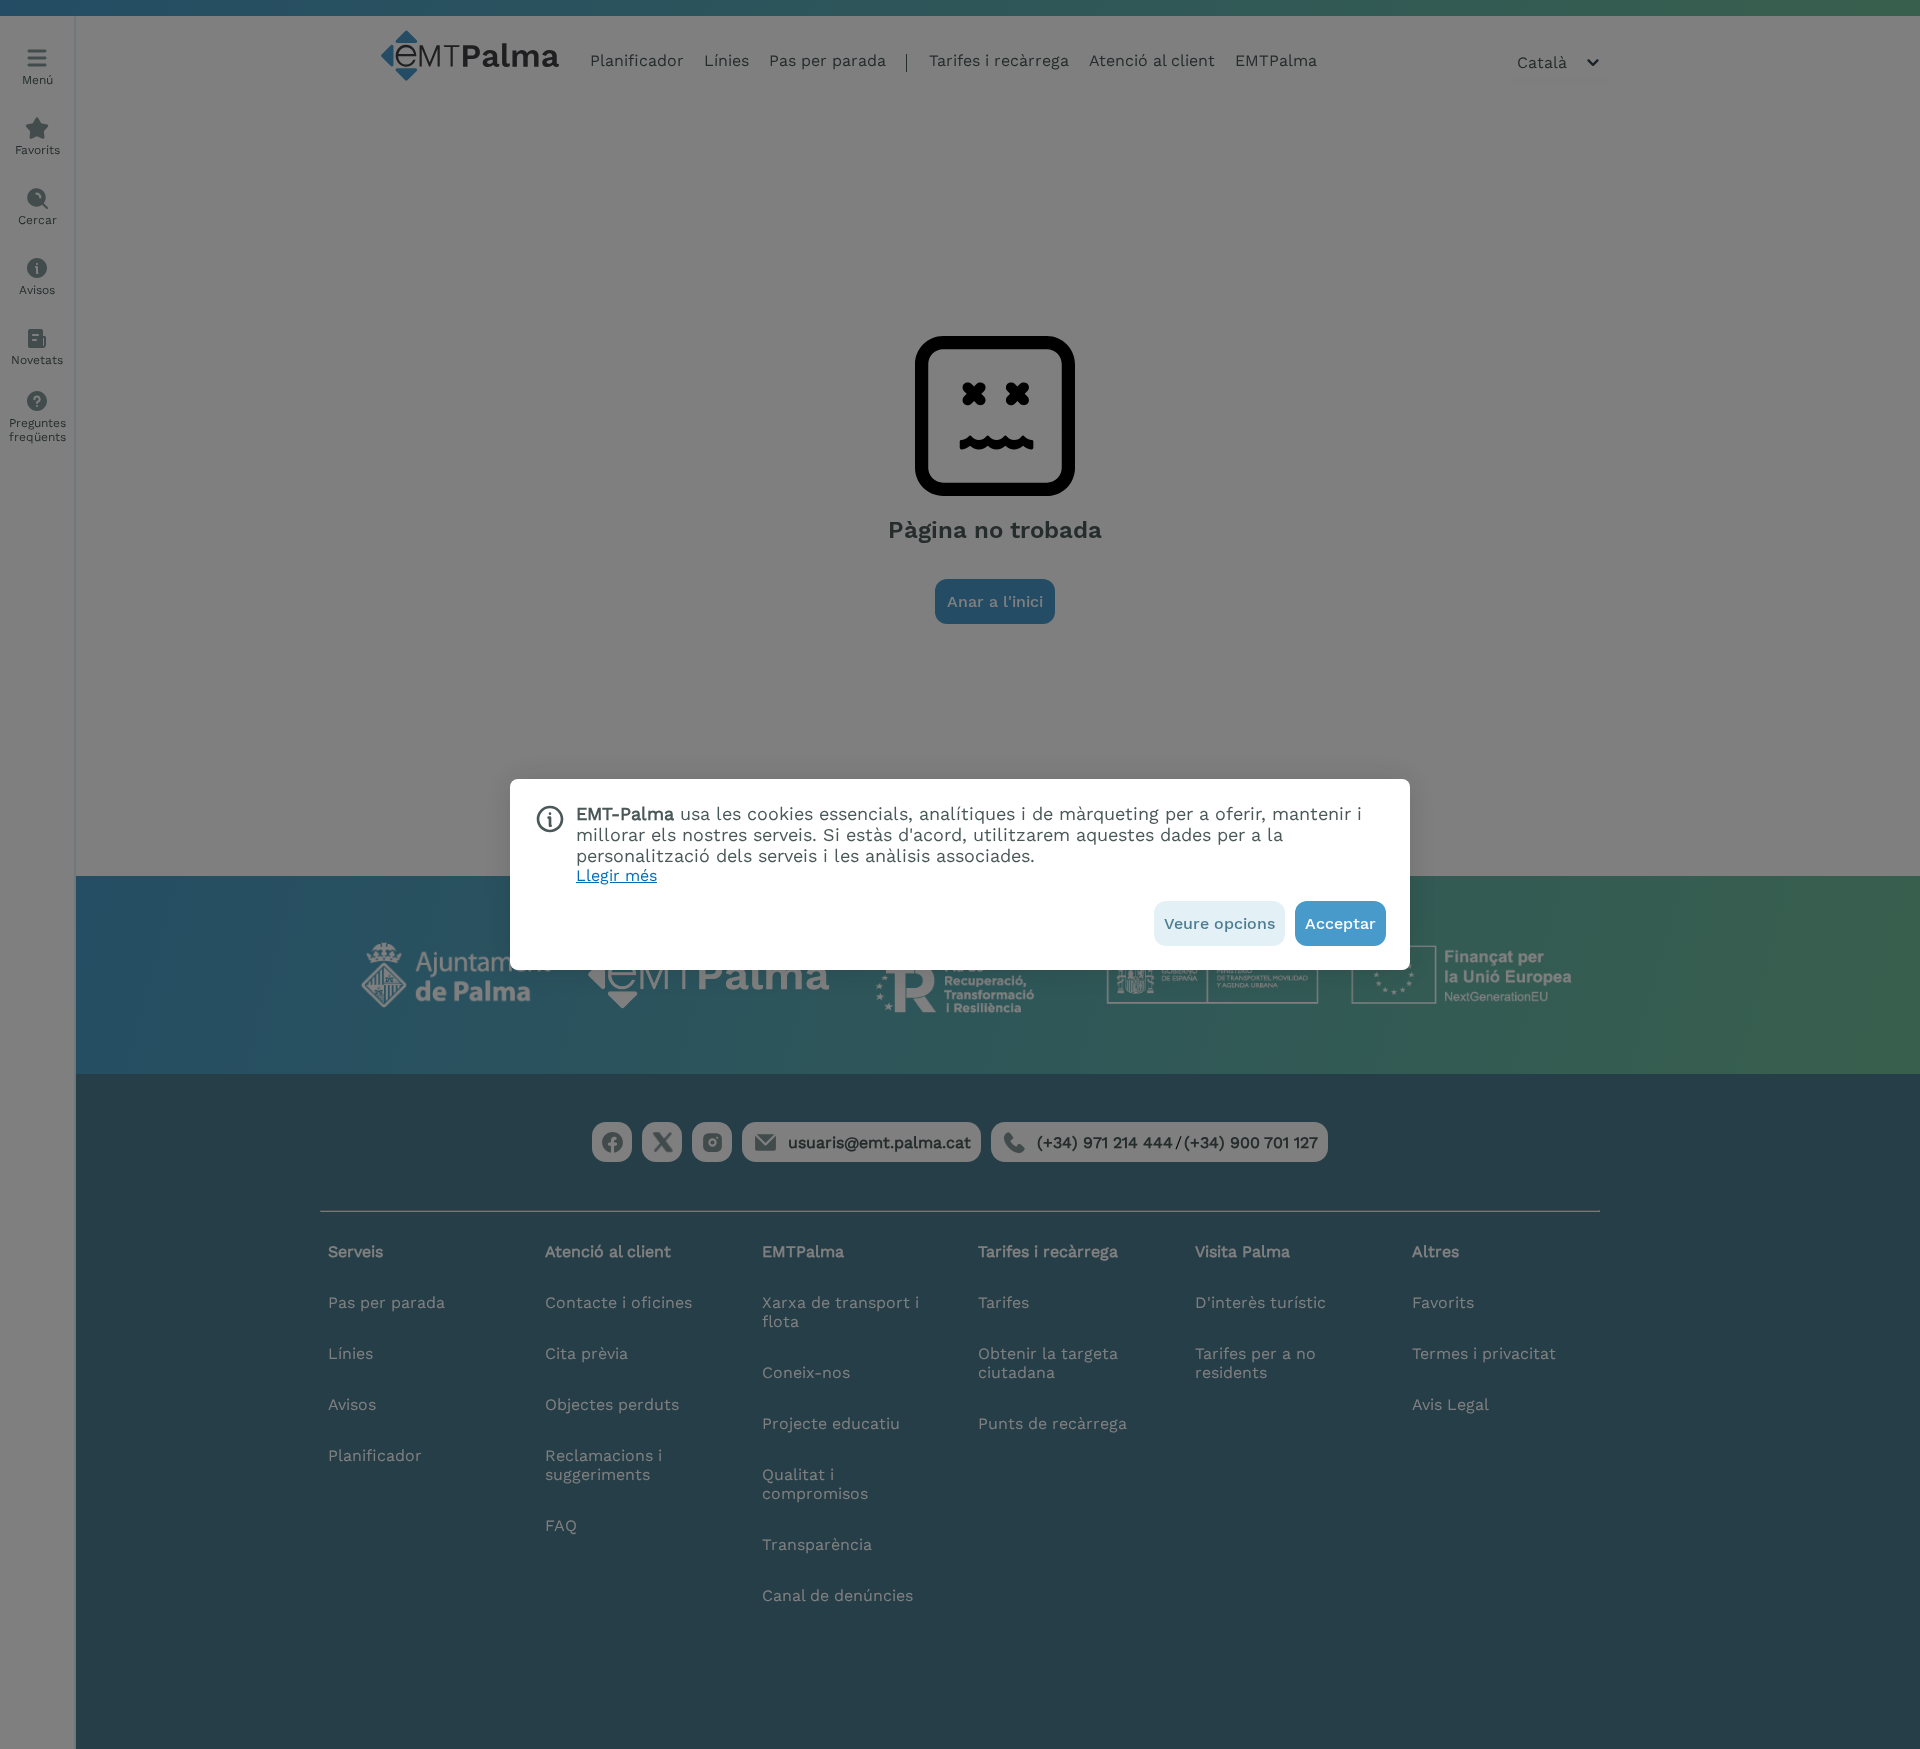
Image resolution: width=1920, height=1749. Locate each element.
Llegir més (616, 875)
